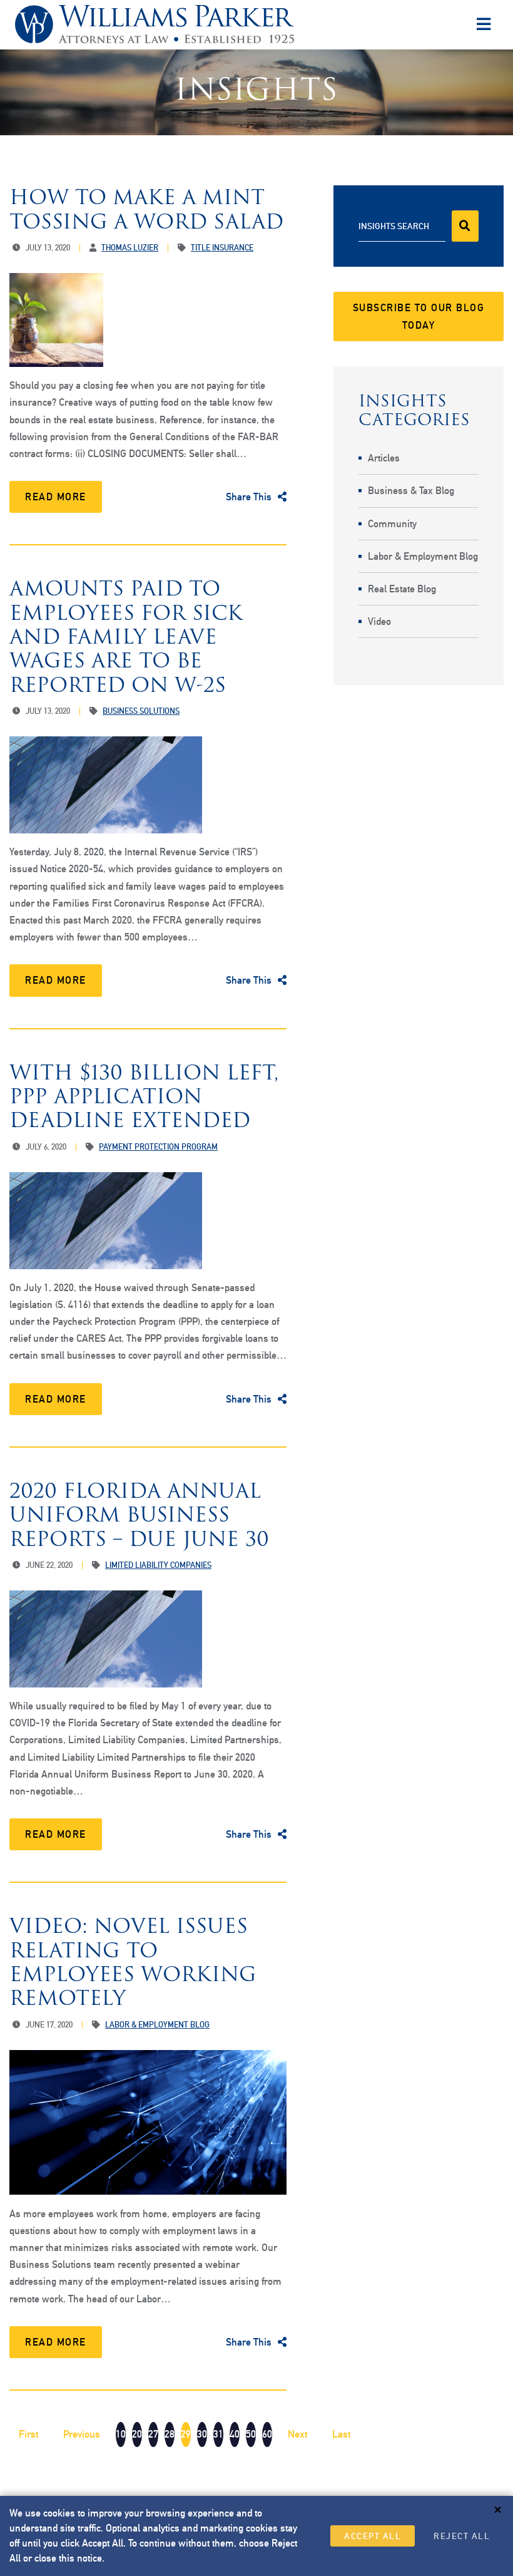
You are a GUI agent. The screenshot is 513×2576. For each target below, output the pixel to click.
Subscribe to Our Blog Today (419, 316)
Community (392, 524)
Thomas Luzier (130, 248)
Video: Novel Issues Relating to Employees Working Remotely (133, 1962)
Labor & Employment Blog (423, 556)
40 (235, 2434)
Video (379, 621)
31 (218, 2434)
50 (251, 2434)
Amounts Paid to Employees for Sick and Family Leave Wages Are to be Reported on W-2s (126, 636)
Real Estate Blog (402, 589)
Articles (384, 458)
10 (121, 2434)
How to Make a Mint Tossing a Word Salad (146, 209)
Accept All (373, 2536)
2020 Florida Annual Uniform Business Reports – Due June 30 (139, 1515)
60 (267, 2434)
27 (153, 2434)
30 (202, 2434)
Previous (82, 2434)
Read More (56, 497)
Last (341, 2434)
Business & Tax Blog (411, 491)
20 (137, 2434)
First (28, 2434)
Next (297, 2434)
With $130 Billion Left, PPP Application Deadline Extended (144, 1096)
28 (170, 2434)
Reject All (462, 2536)
